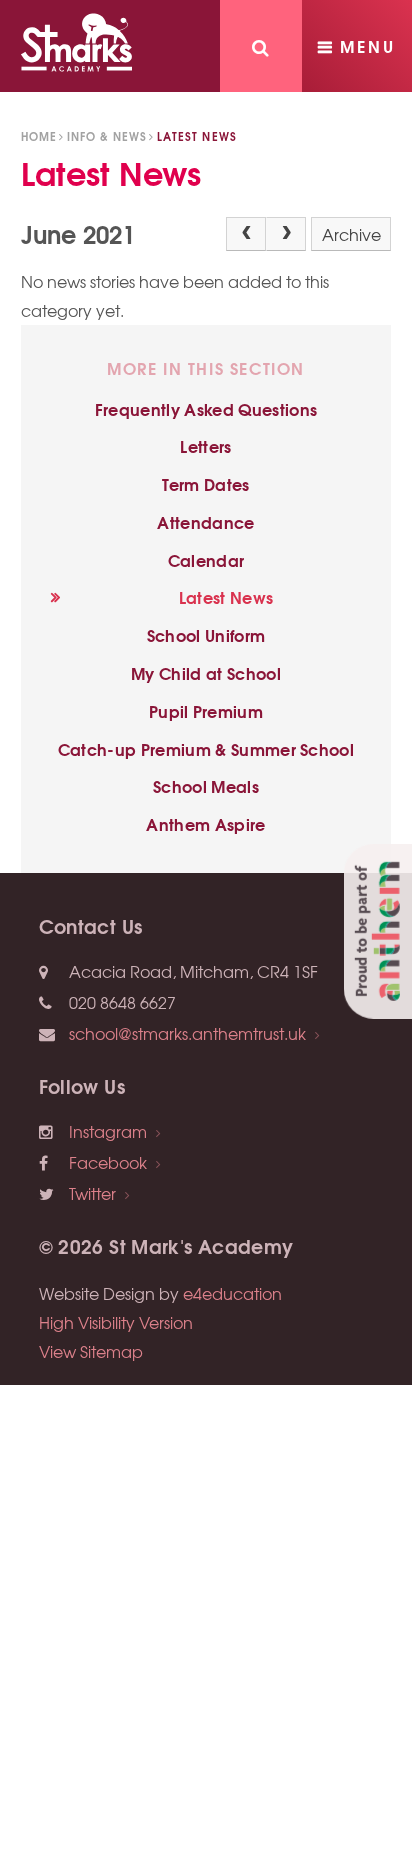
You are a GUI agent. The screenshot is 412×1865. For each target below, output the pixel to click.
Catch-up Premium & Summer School (206, 748)
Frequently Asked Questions (206, 408)
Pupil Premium (206, 710)
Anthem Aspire (205, 823)
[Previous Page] (246, 234)
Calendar (206, 559)
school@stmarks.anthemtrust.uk (187, 1033)
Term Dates (205, 483)
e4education (232, 1293)
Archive (351, 234)
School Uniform (206, 634)
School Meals (206, 785)
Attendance (205, 521)
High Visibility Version (116, 1322)
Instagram (108, 1131)
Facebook (108, 1162)
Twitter (92, 1193)
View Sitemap (91, 1351)
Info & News (107, 136)
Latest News (197, 136)
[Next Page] (286, 234)
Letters (205, 445)
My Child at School (206, 672)
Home (39, 136)
